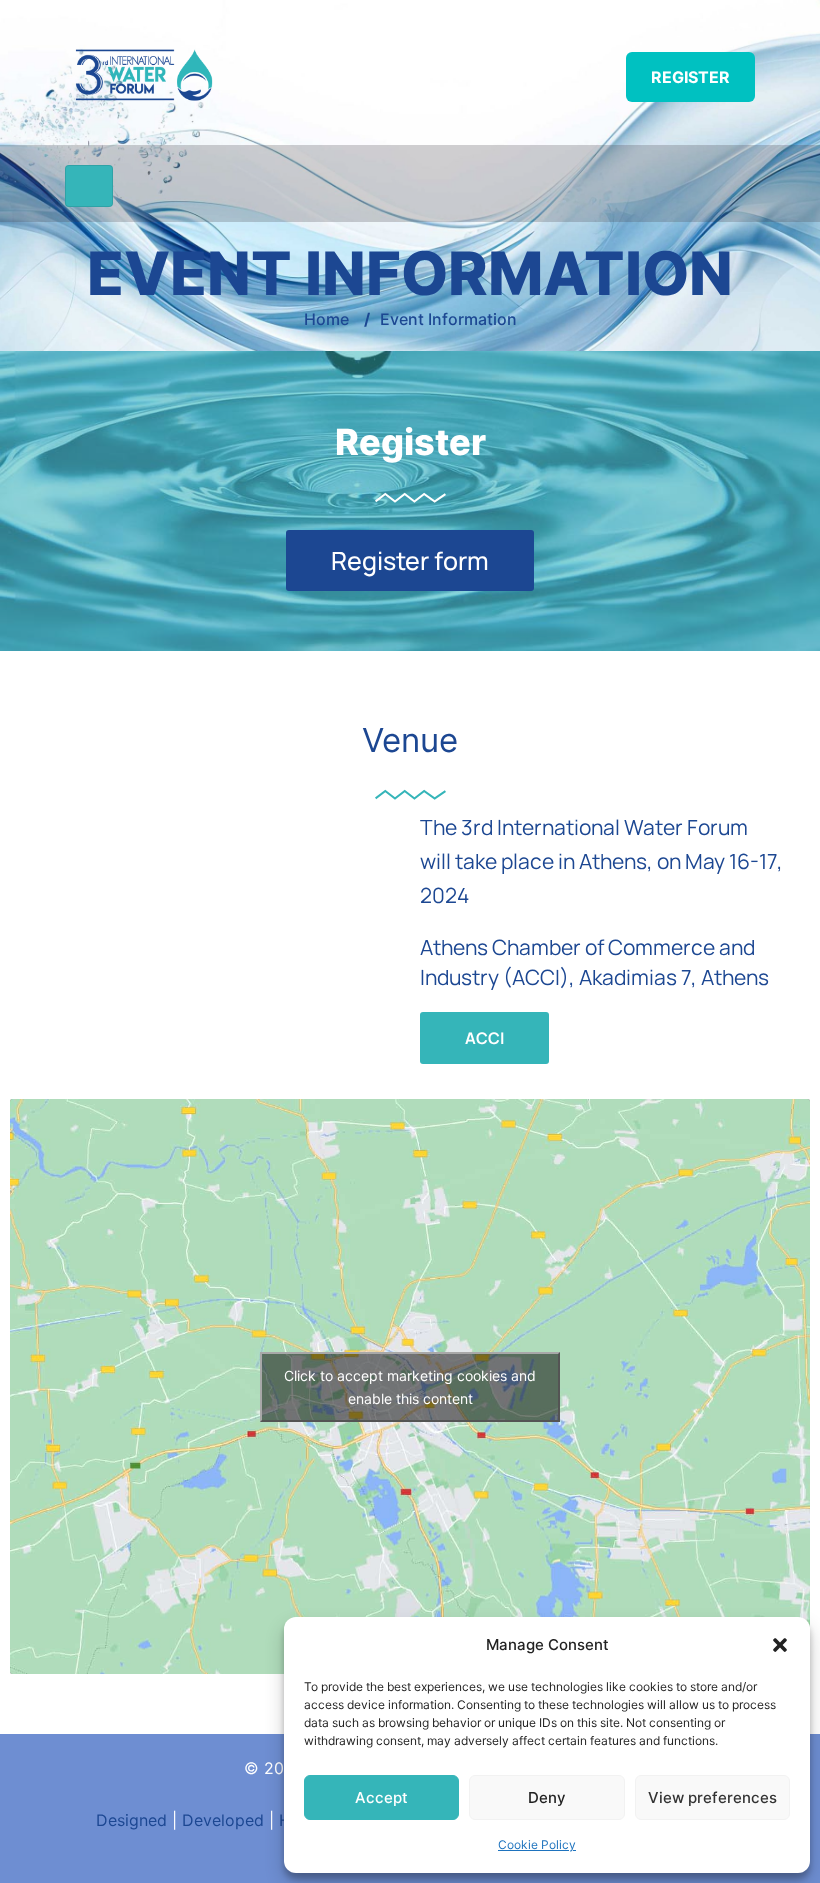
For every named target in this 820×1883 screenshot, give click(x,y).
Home (326, 319)
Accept (381, 1797)
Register (690, 77)
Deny (547, 1797)
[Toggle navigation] (89, 186)
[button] (780, 1645)
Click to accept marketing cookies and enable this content (410, 1387)
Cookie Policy (537, 1844)
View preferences (712, 1797)
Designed (131, 1820)
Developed (223, 1820)
